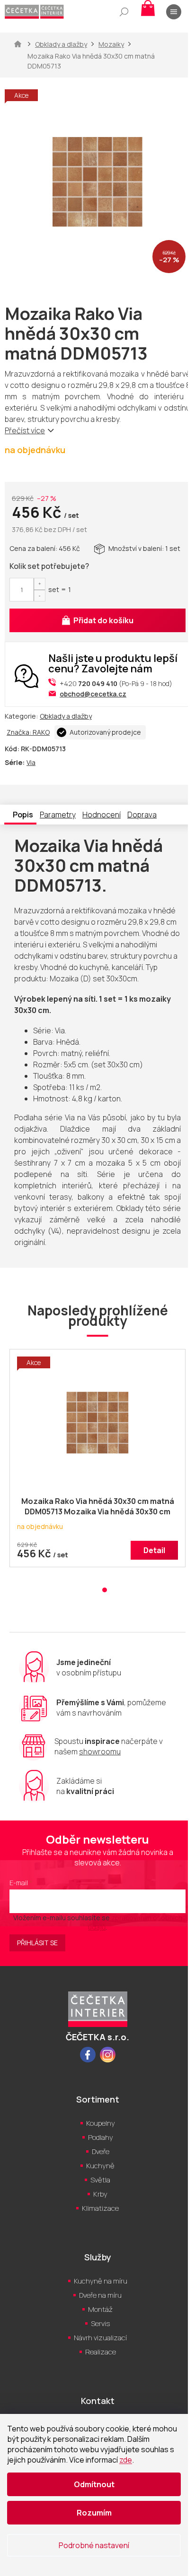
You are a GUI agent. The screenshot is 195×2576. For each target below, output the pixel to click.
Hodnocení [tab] (102, 815)
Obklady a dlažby (66, 716)
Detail (154, 1550)
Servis (100, 2323)
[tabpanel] (97, 1463)
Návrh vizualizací (100, 2338)
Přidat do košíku (103, 620)
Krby (100, 2194)
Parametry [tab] (58, 815)
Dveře (101, 2151)
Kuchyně (100, 2166)
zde (126, 2460)
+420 (89, 683)
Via (31, 762)
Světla (100, 2180)
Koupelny (101, 2123)
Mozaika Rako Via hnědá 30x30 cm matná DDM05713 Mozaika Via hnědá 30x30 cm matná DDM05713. (98, 1507)
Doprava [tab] (142, 815)
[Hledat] (124, 12)
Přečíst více (25, 430)
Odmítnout (94, 2484)
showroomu (100, 1752)
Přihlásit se (37, 1943)
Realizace (101, 2352)
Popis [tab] (23, 815)
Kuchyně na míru (101, 2281)
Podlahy (101, 2137)
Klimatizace (100, 2208)
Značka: (28, 732)
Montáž (100, 2309)
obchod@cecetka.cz (93, 694)
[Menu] (174, 12)
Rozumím (94, 2513)
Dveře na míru (100, 2295)
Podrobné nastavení (94, 2545)
